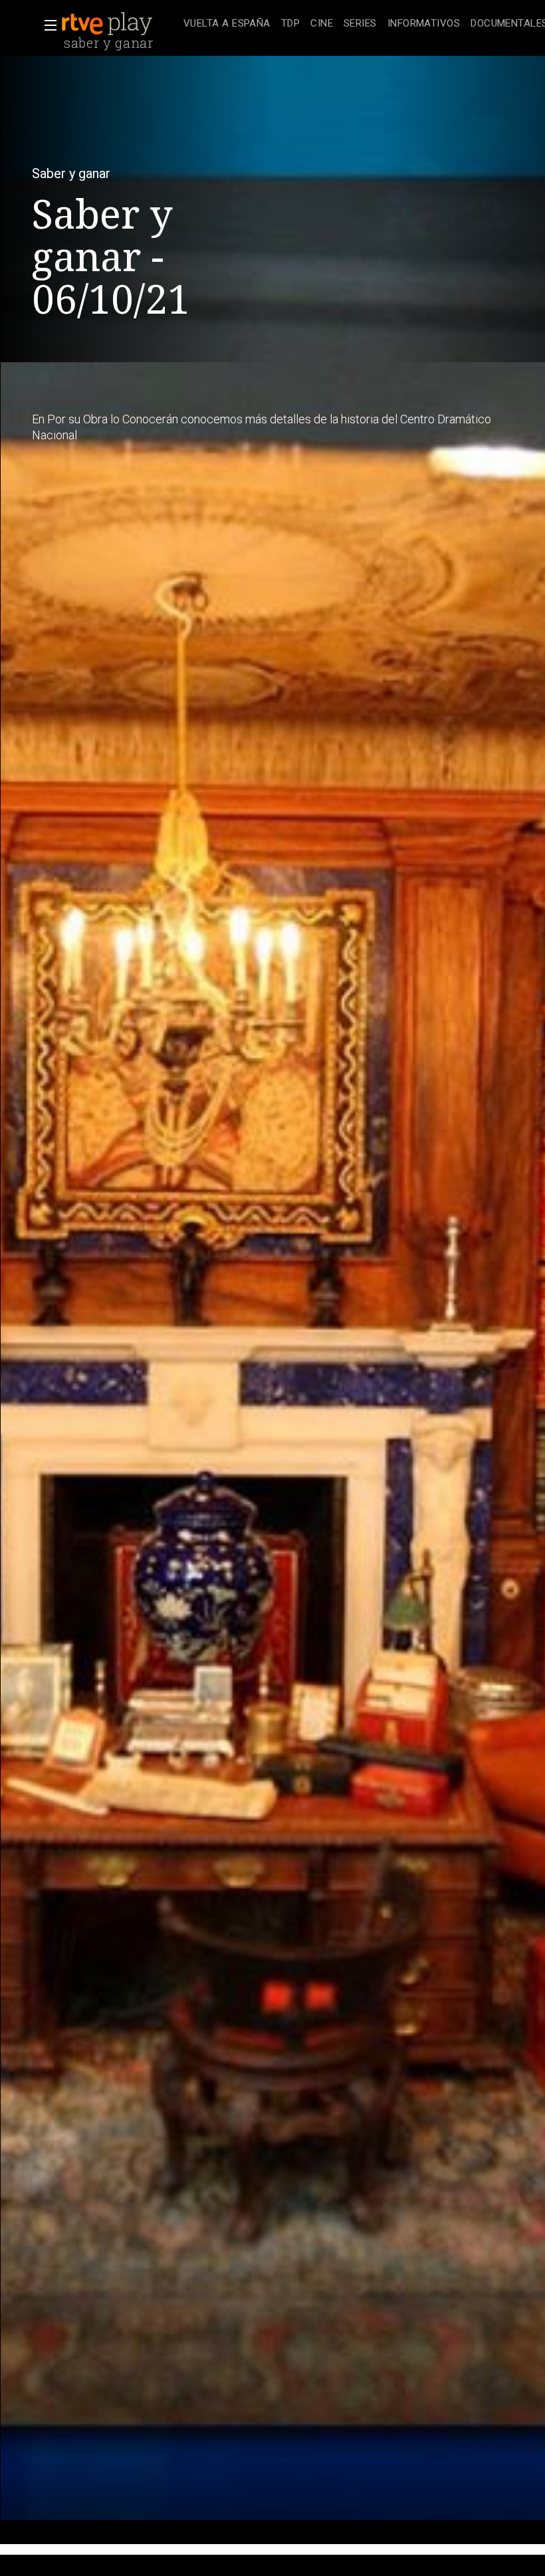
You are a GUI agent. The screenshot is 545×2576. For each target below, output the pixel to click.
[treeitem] (227, 24)
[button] (47, 25)
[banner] (120, 24)
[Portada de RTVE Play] (108, 24)
